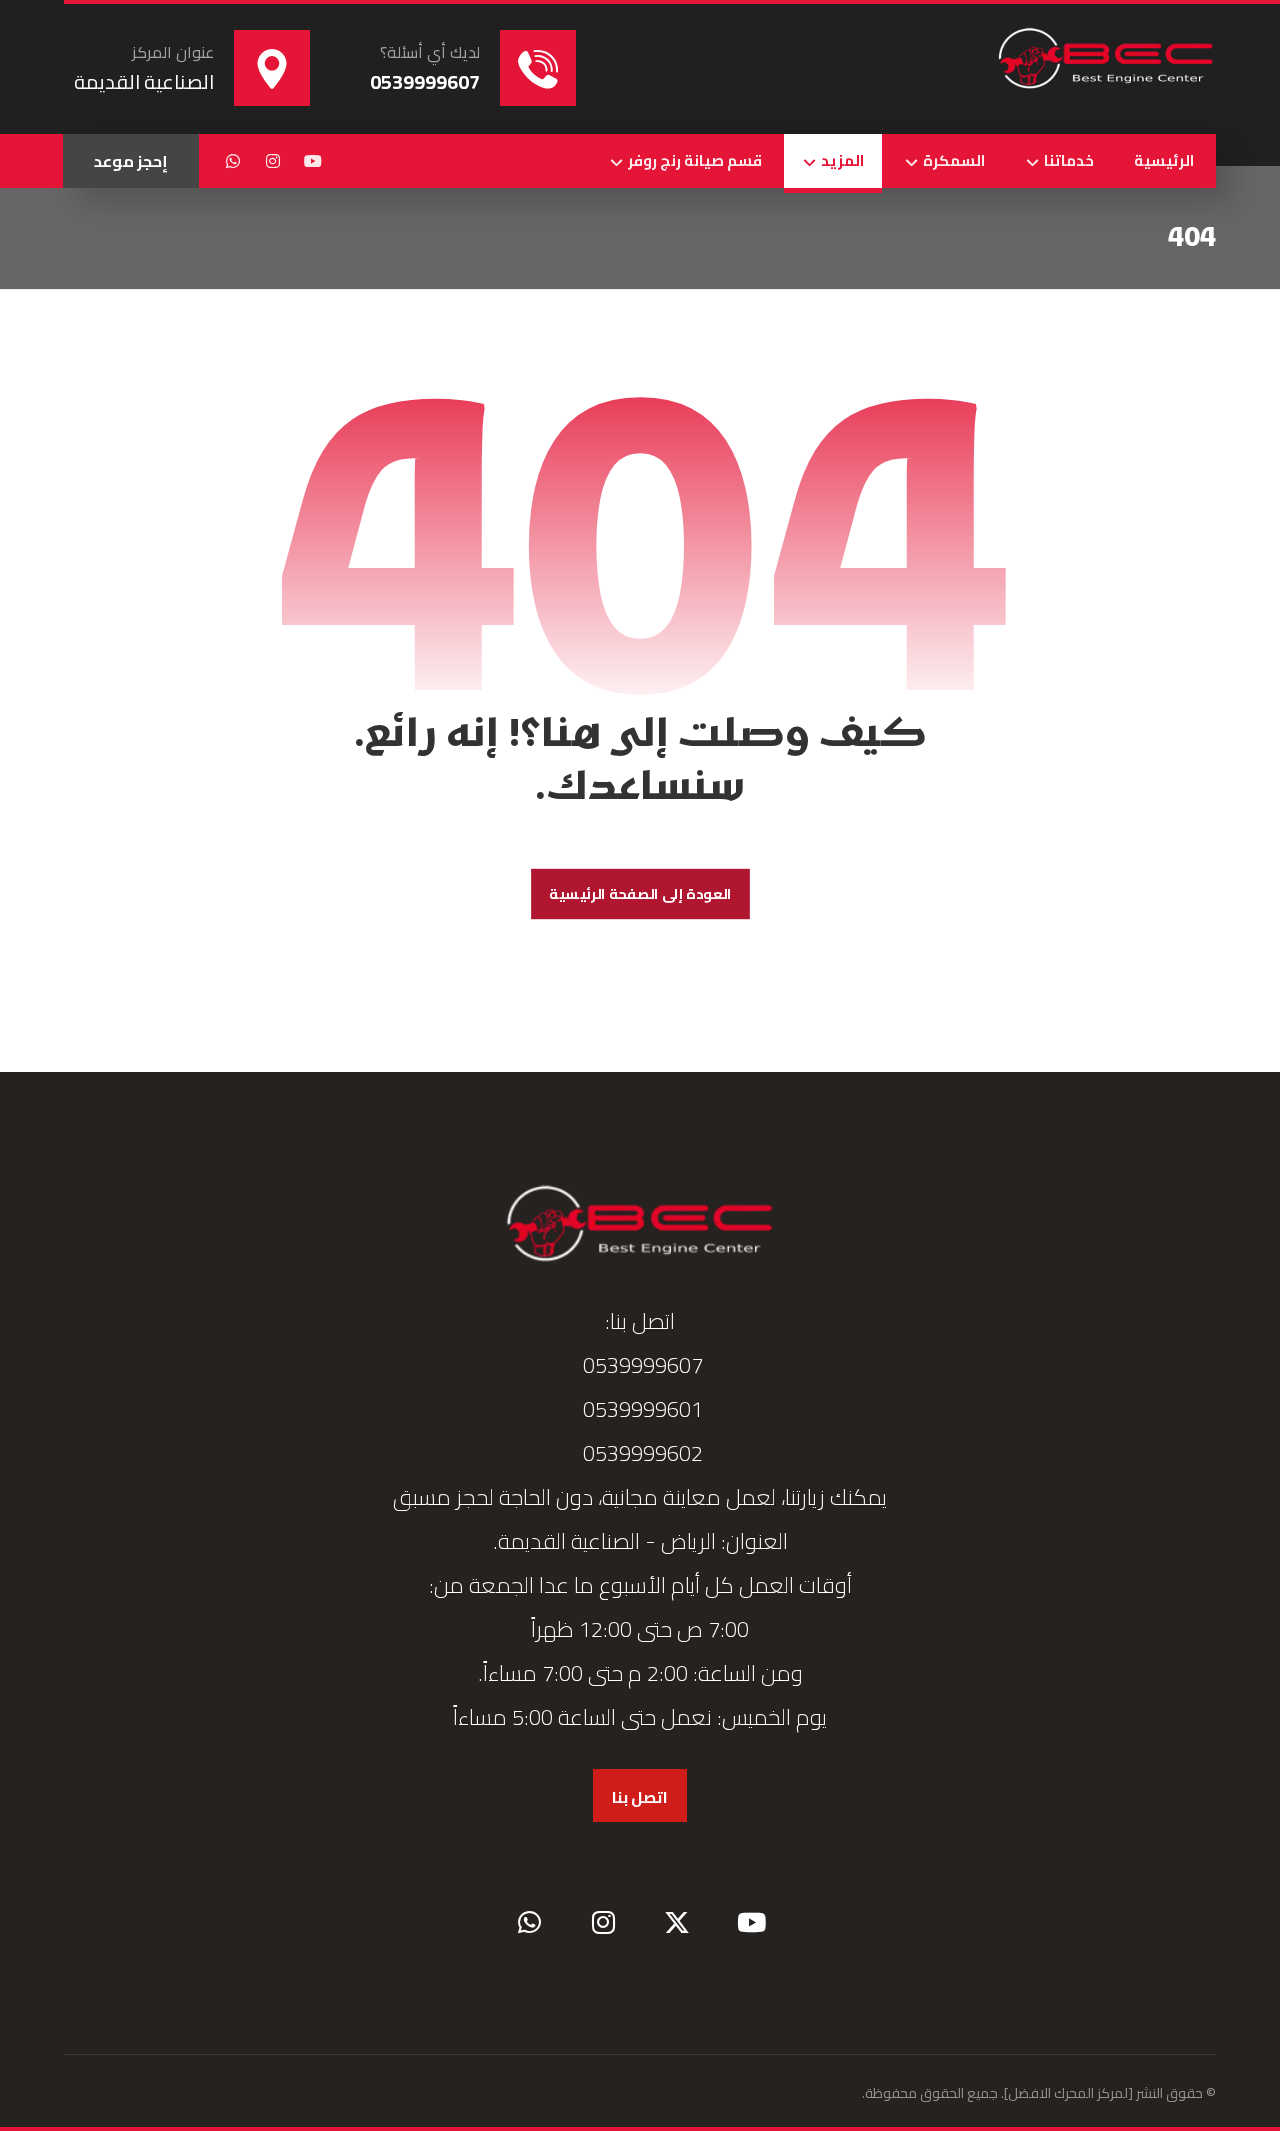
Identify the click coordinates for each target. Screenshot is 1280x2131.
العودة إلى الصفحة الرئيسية (640, 894)
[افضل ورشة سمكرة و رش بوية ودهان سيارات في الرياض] (1106, 60)
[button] (313, 161)
